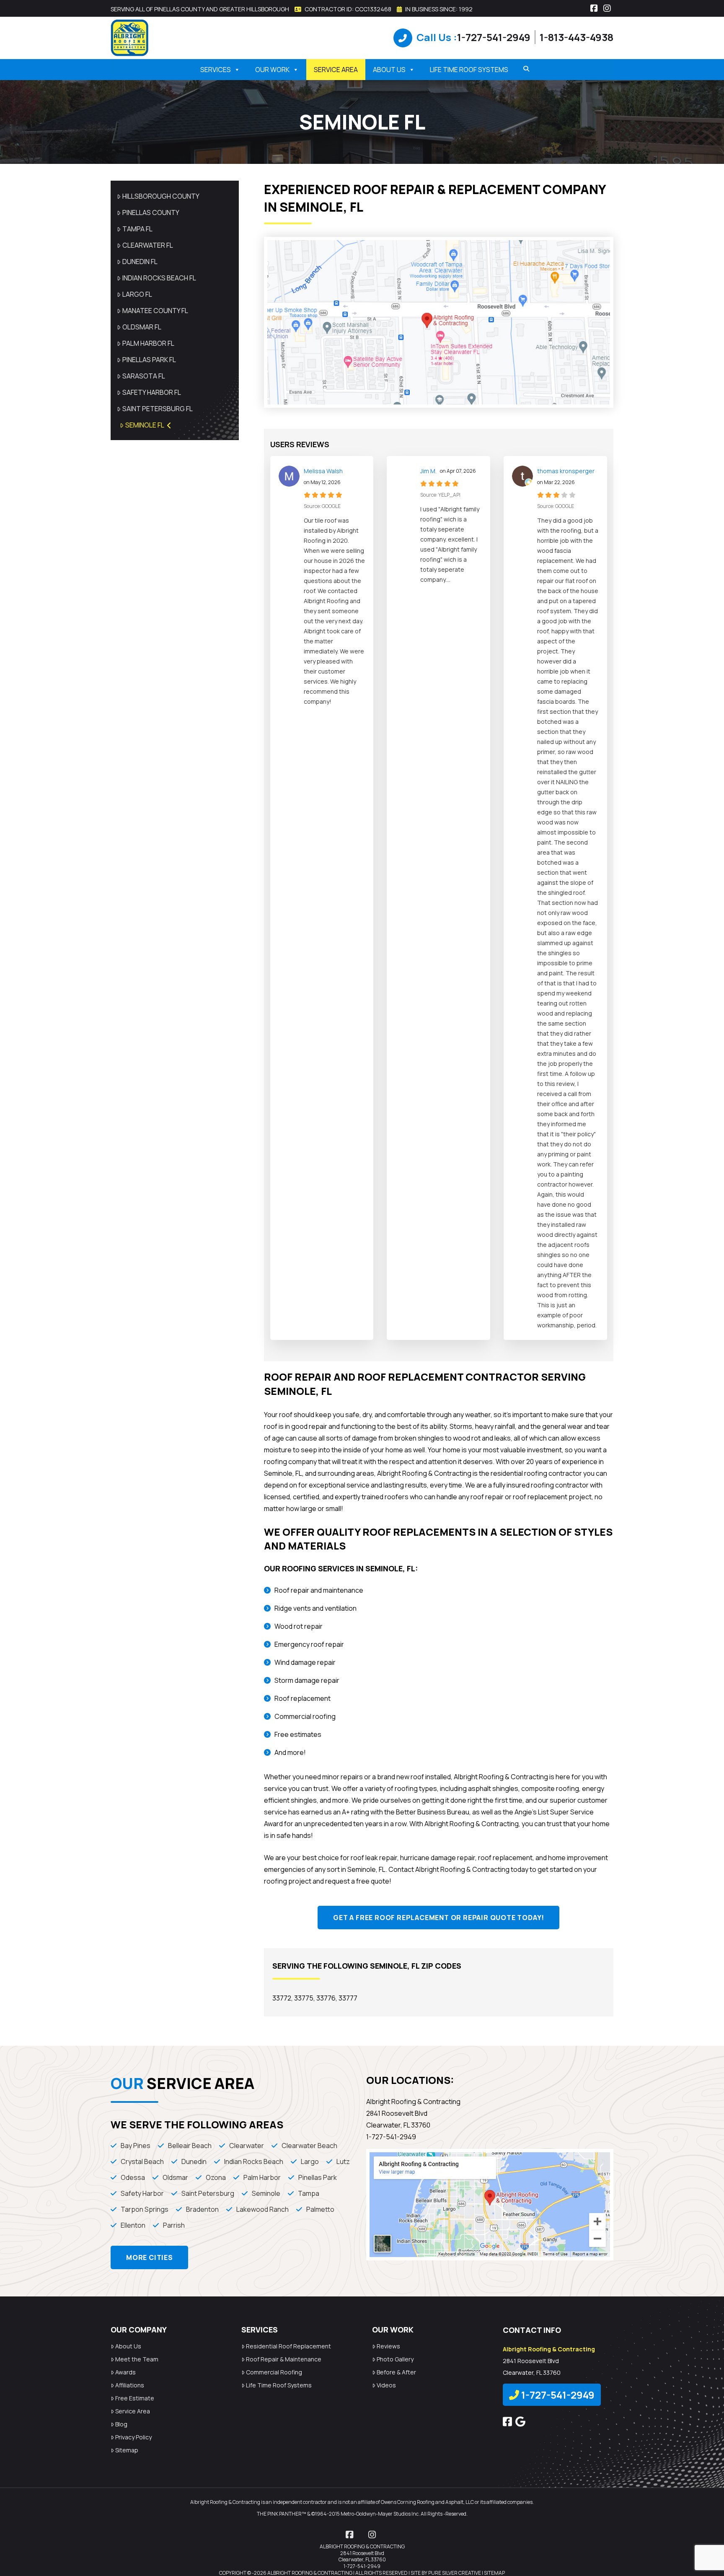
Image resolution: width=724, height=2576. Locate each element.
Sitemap (127, 2450)
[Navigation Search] (523, 69)
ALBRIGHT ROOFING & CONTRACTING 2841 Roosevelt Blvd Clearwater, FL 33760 (362, 2553)
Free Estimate (135, 2398)
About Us (389, 70)
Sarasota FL (144, 376)
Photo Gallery (395, 2359)
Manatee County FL (155, 311)
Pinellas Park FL (149, 360)
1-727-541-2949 (494, 37)
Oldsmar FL (142, 327)
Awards (125, 2372)
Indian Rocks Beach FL (159, 278)
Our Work (272, 70)
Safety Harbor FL (152, 392)
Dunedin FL (140, 262)
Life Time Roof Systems (469, 70)
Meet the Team (137, 2359)
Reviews (388, 2346)
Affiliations (130, 2385)
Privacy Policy (133, 2437)
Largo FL (137, 294)
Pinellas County (151, 213)
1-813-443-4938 (577, 37)
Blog (121, 2424)
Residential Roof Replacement (288, 2346)
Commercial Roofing (274, 2372)
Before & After (396, 2372)
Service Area (336, 70)
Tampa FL (137, 229)
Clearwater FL (148, 245)
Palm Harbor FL (148, 343)
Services (216, 70)
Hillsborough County (161, 196)
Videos (386, 2385)
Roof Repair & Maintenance (284, 2359)
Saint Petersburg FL (158, 409)
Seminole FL (145, 425)
